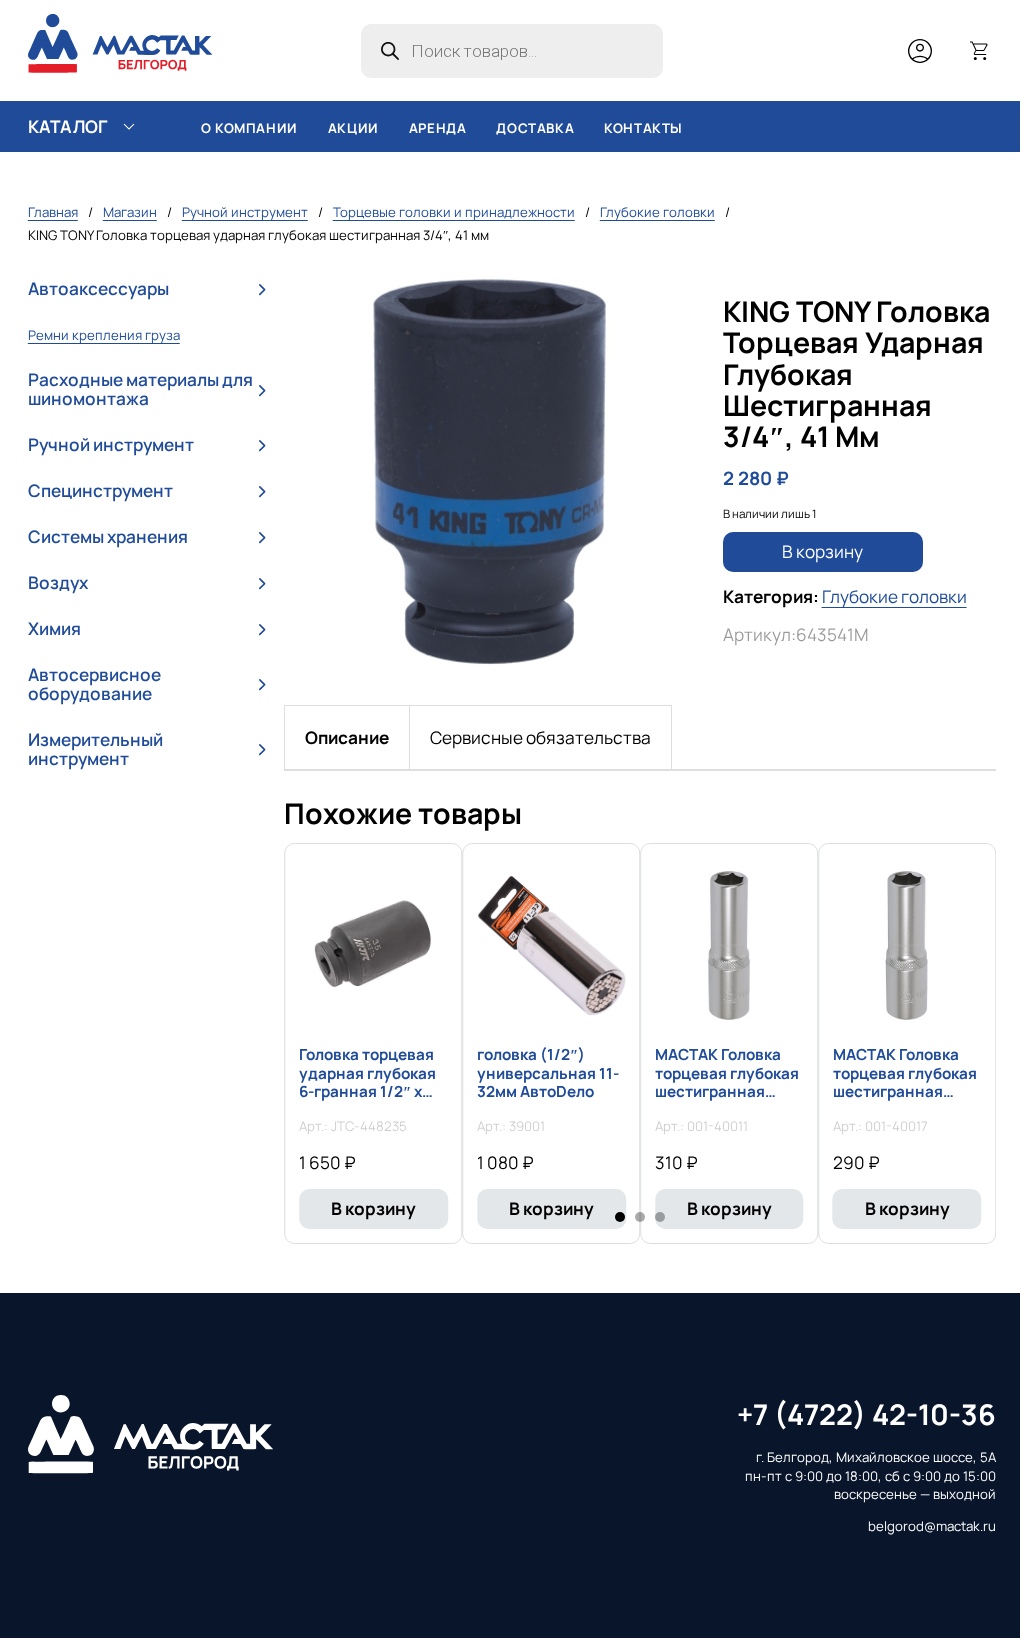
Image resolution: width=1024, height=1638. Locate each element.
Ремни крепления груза (104, 335)
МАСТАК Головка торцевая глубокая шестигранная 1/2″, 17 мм (905, 1082)
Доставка (535, 128)
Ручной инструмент (245, 212)
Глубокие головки (657, 212)
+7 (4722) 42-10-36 (866, 1414)
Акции (353, 128)
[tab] (347, 737)
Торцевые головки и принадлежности (454, 212)
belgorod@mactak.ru (932, 1526)
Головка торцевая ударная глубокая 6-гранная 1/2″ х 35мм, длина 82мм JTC (368, 1091)
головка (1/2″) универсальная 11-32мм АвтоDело (548, 1073)
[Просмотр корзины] (980, 51)
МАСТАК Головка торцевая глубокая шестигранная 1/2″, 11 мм (727, 1082)
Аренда (438, 128)
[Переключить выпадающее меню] (129, 127)
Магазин (130, 212)
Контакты (643, 128)
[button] (146, 289)
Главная (53, 212)
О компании (249, 128)
